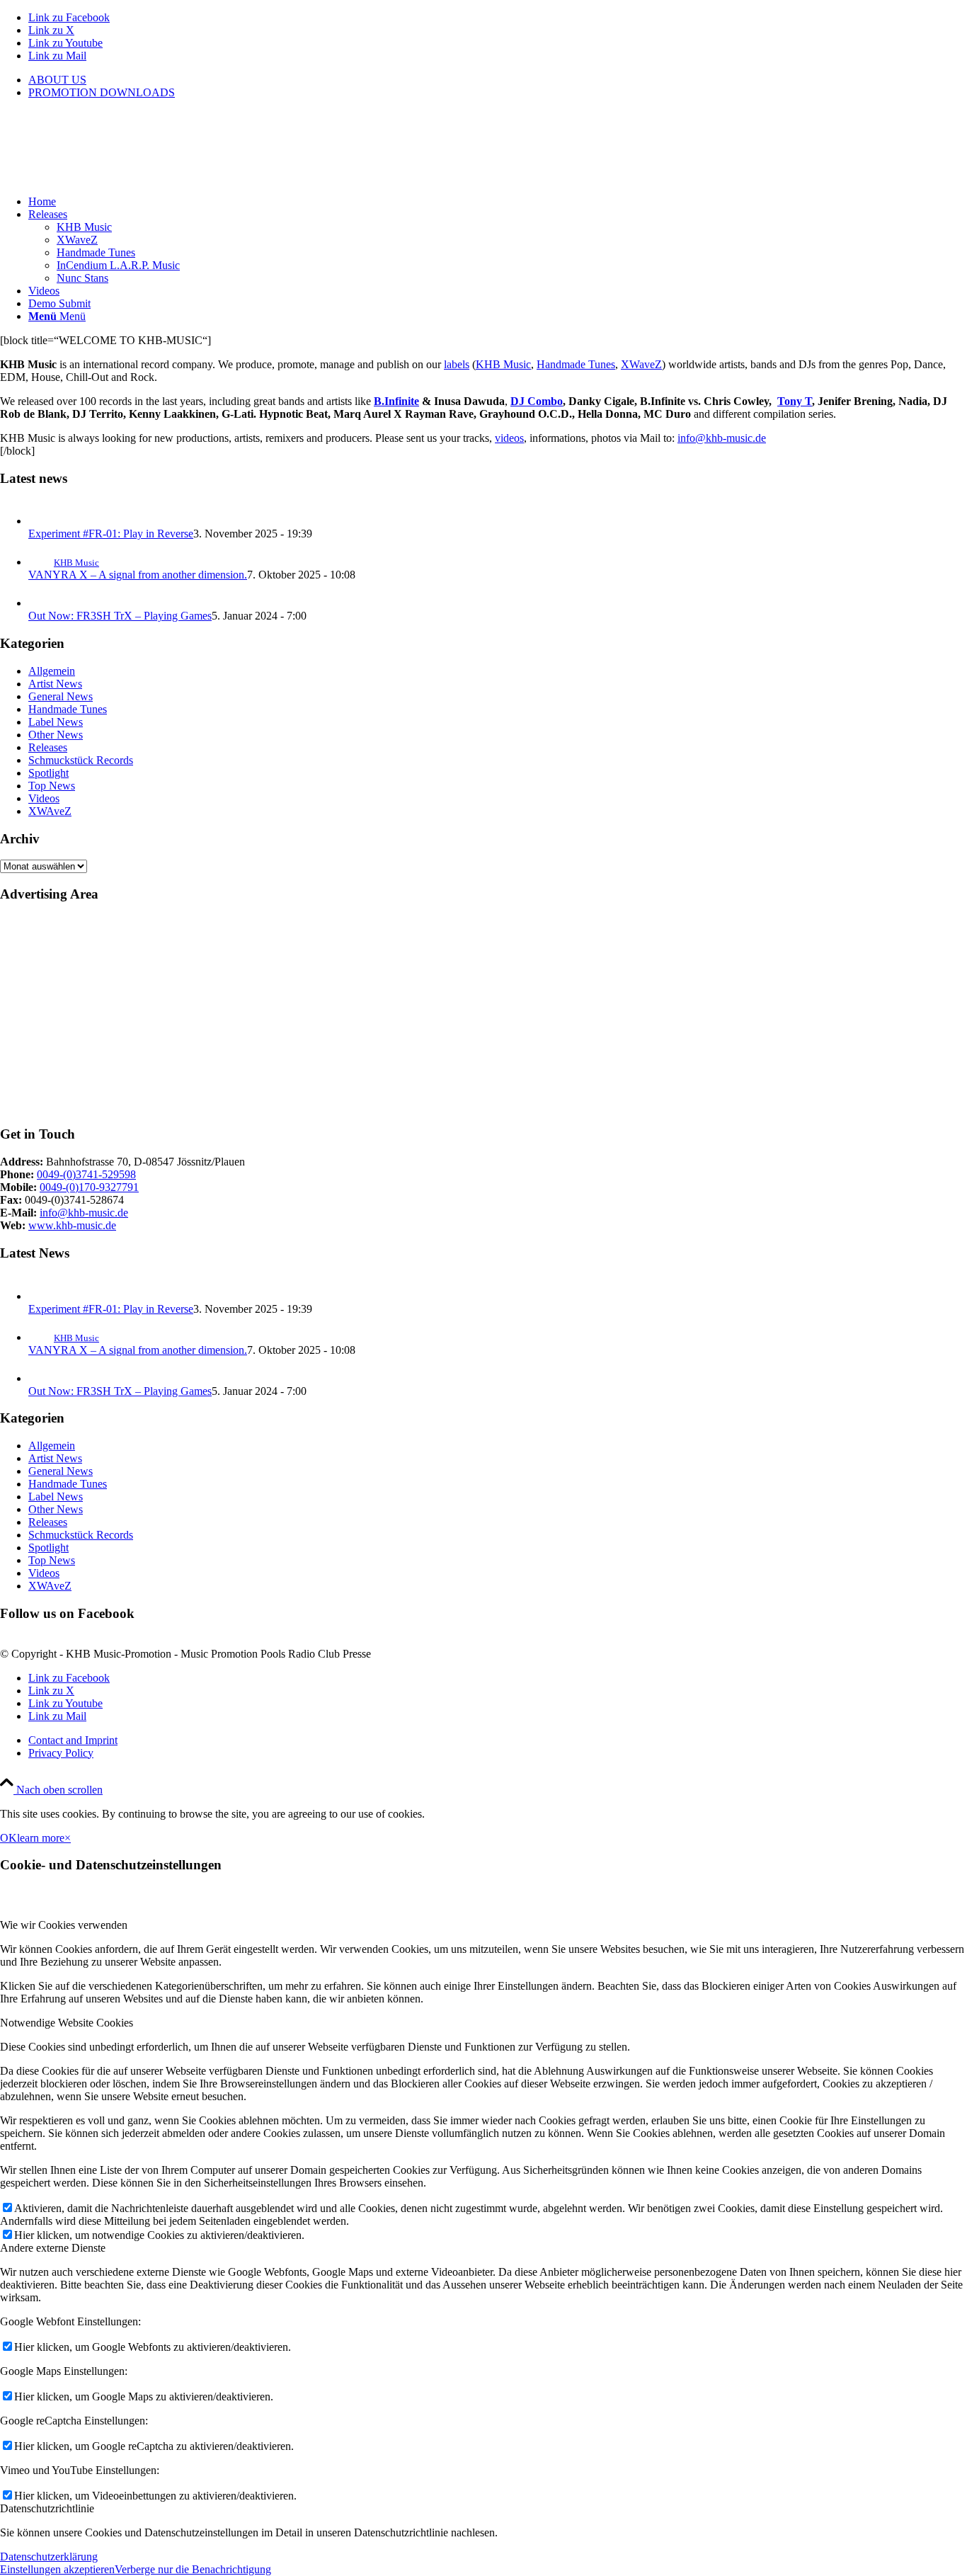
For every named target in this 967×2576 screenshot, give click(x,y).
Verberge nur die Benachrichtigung (193, 2569)
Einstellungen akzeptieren (57, 2569)
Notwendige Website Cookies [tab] (67, 2023)
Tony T (795, 401)
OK (8, 1838)
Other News (56, 735)
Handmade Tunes (576, 364)
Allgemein (52, 671)
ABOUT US (57, 80)
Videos (44, 798)
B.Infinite (396, 401)
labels (457, 364)
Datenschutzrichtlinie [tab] (47, 2508)
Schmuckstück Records (81, 760)
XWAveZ (50, 811)
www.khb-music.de (72, 1225)
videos (509, 438)
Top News (52, 786)
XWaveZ (641, 364)
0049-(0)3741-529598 (86, 1174)
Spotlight (48, 773)
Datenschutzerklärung (49, 2557)
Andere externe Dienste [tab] (53, 2248)
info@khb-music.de (722, 438)
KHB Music (503, 364)
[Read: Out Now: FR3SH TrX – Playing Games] (41, 603)
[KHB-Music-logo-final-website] (106, 177)
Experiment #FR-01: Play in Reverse (111, 534)
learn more (41, 1838)
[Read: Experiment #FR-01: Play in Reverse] (41, 521)
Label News (56, 722)
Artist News (55, 684)
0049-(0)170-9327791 (89, 1187)
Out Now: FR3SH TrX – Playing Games (120, 616)
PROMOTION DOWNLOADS (102, 92)
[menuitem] (498, 80)
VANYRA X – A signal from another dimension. (138, 575)
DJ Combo (537, 401)
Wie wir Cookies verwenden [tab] (64, 1925)
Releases (48, 747)
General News (61, 696)
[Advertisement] (425, 1015)
